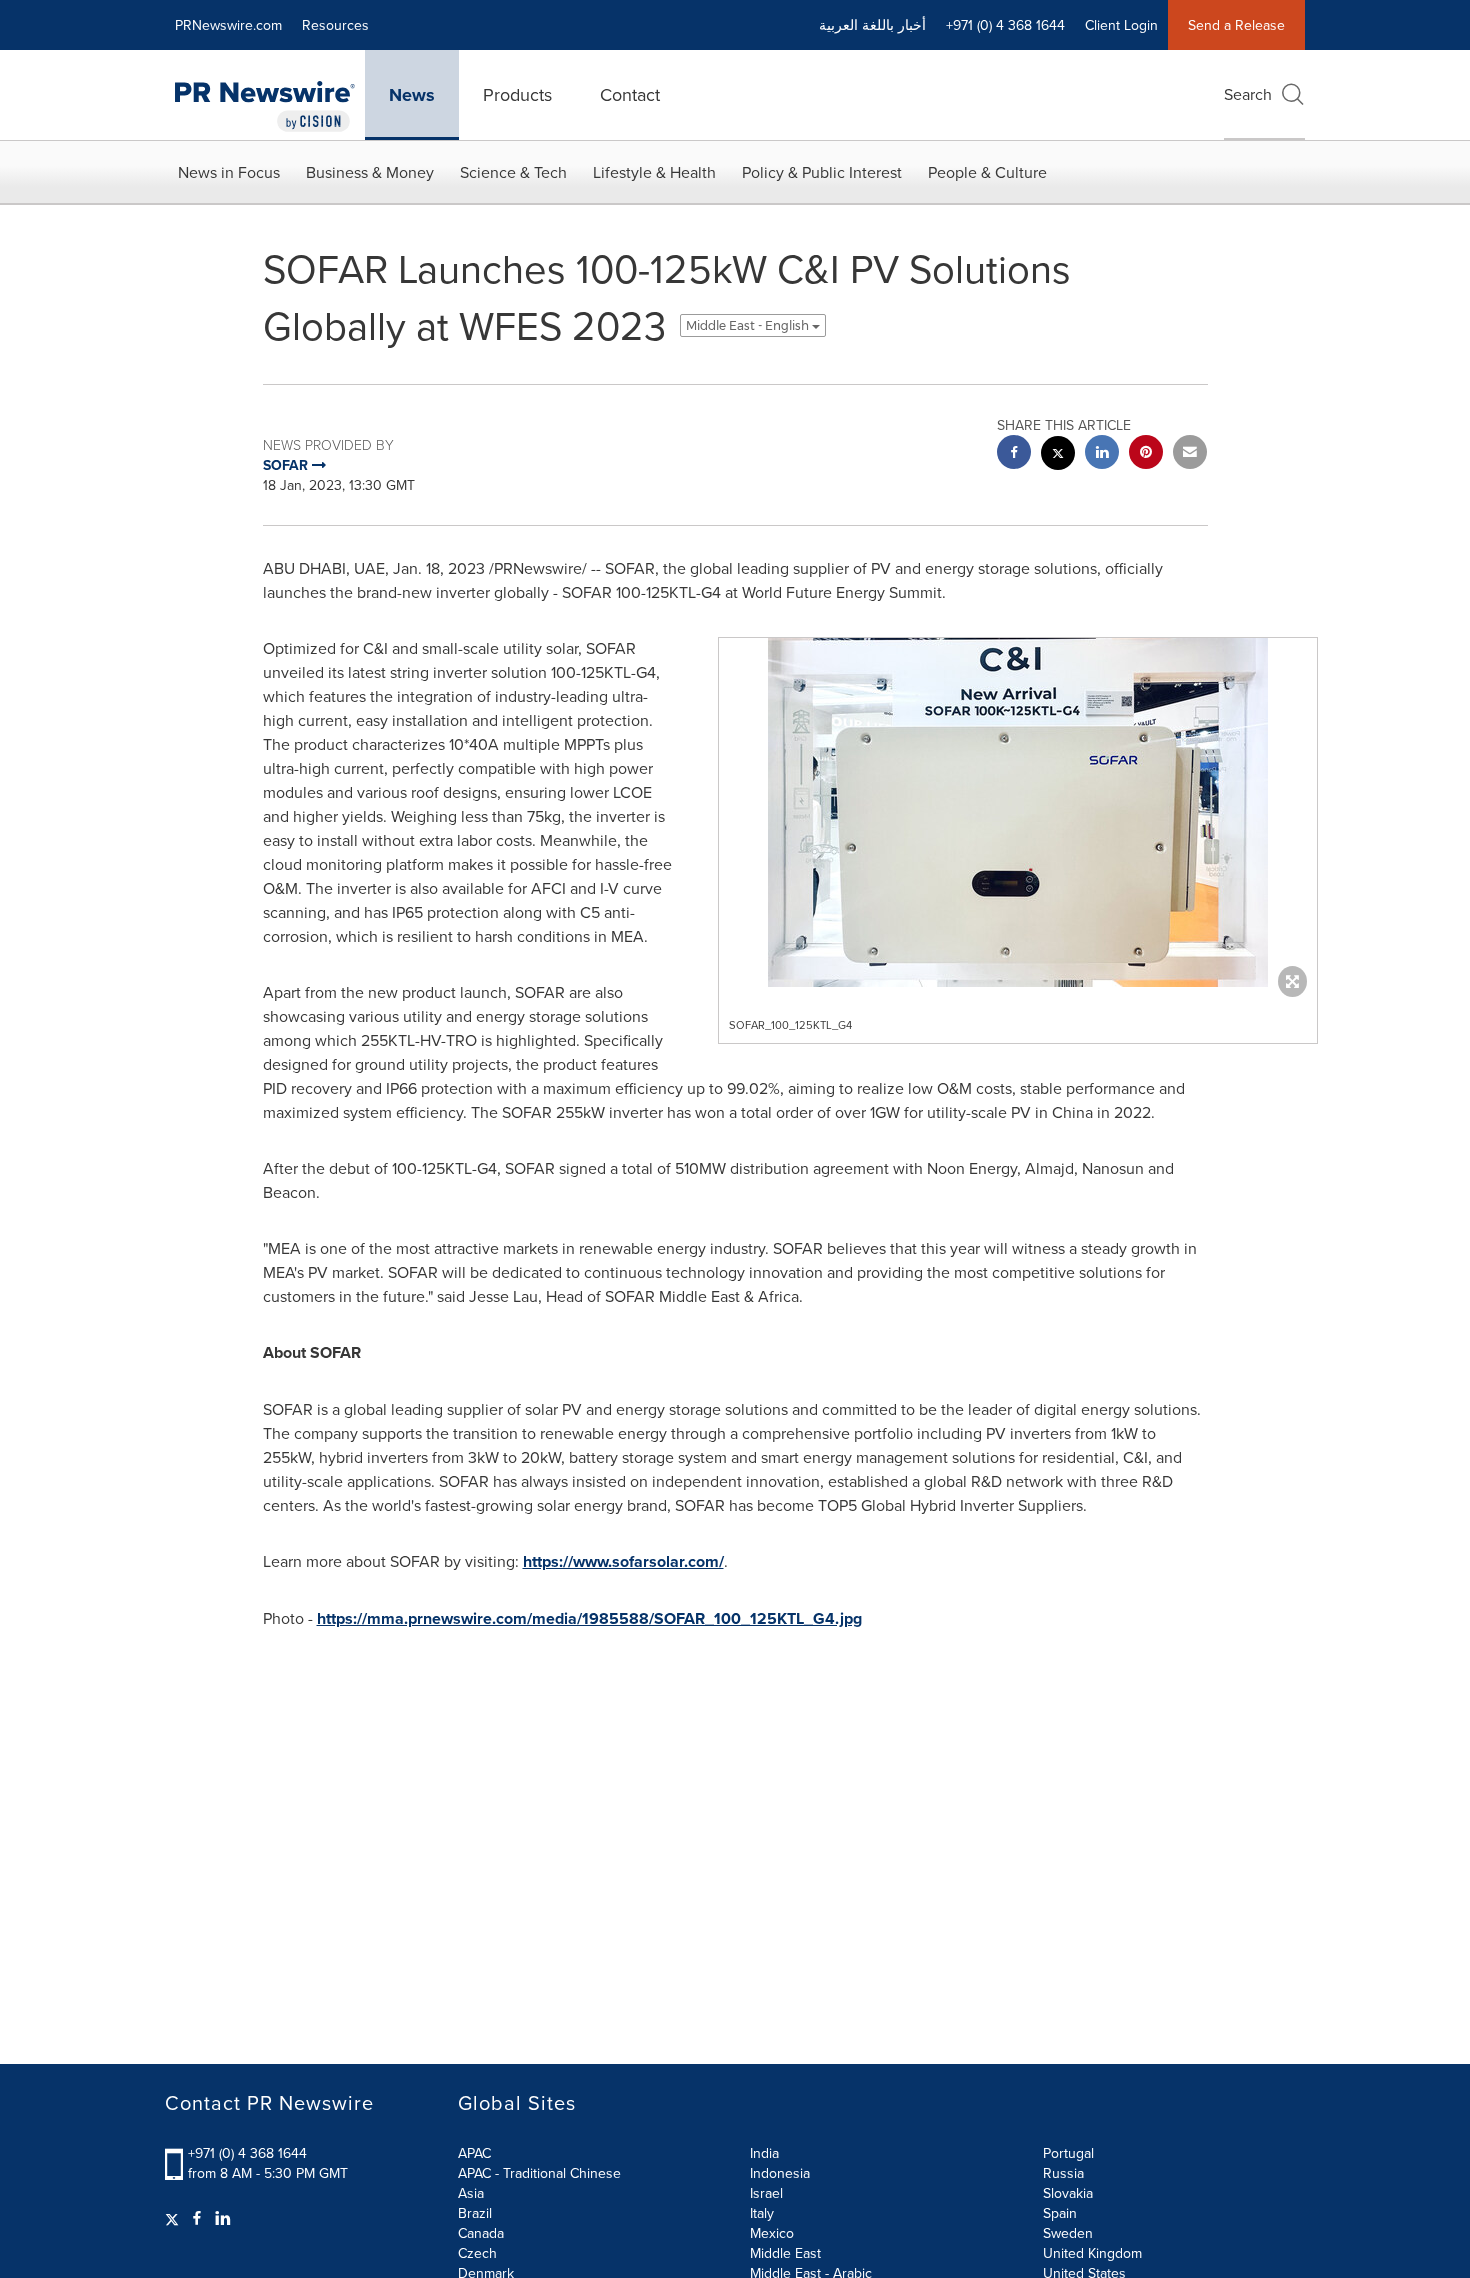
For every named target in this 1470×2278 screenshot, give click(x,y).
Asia (471, 2193)
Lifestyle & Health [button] (654, 172)
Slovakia (1068, 2193)
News (412, 95)
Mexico (772, 2233)
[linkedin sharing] (1102, 454)
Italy (762, 2213)
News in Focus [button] (229, 172)
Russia (1063, 2173)
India (764, 2153)
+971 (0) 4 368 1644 (247, 2153)
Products (517, 94)
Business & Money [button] (370, 172)
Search (1248, 94)
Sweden (1068, 2233)
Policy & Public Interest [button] (822, 172)
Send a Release (1236, 25)
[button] (1018, 812)
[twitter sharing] (1058, 455)
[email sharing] (1190, 454)
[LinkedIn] (223, 2218)
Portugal (1068, 2153)
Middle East (785, 2253)
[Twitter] (174, 2218)
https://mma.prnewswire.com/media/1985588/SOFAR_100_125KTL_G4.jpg (589, 1618)
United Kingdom (1092, 2253)
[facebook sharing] (1014, 454)
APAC (474, 2153)
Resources (335, 25)
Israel (766, 2193)
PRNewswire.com (228, 25)
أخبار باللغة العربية (872, 25)
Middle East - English (749, 325)
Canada (481, 2233)
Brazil (475, 2213)
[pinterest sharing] (1146, 454)
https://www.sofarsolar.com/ (623, 1561)
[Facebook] (197, 2218)
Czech (477, 2253)
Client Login (1121, 25)
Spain (1060, 2213)
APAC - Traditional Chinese (539, 2173)
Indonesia (780, 2173)
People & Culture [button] (987, 172)
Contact (630, 94)
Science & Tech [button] (513, 172)
